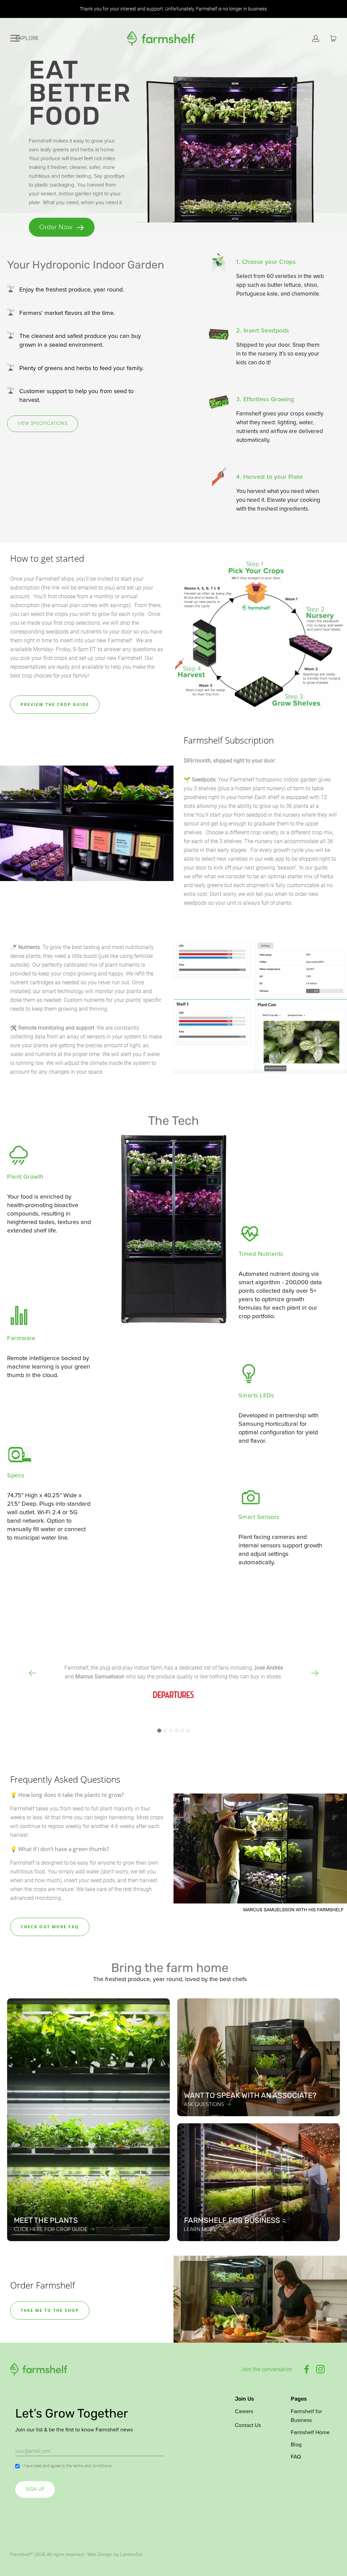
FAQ (296, 2457)
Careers (244, 2411)
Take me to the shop (50, 2310)
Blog (296, 2445)
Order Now (57, 227)
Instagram (320, 2369)
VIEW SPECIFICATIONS (43, 424)
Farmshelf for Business (306, 2416)
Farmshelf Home (310, 2432)
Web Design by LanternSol (115, 2555)
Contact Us (248, 2425)
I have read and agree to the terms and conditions (67, 2466)
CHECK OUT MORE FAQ (50, 1927)
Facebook (307, 2369)
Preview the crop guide (55, 704)
